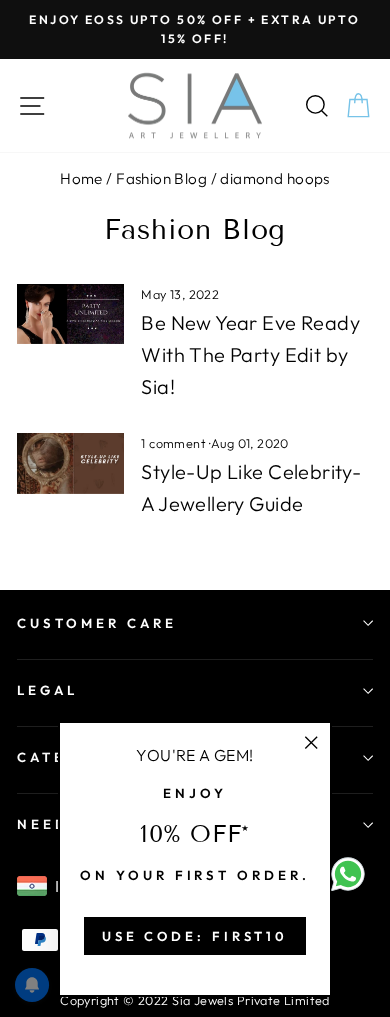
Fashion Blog (161, 178)
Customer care (97, 623)
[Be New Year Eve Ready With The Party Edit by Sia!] (70, 314)
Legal (47, 690)
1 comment (175, 443)
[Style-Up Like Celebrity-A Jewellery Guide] (70, 463)
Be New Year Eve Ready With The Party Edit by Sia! (250, 354)
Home (81, 178)
